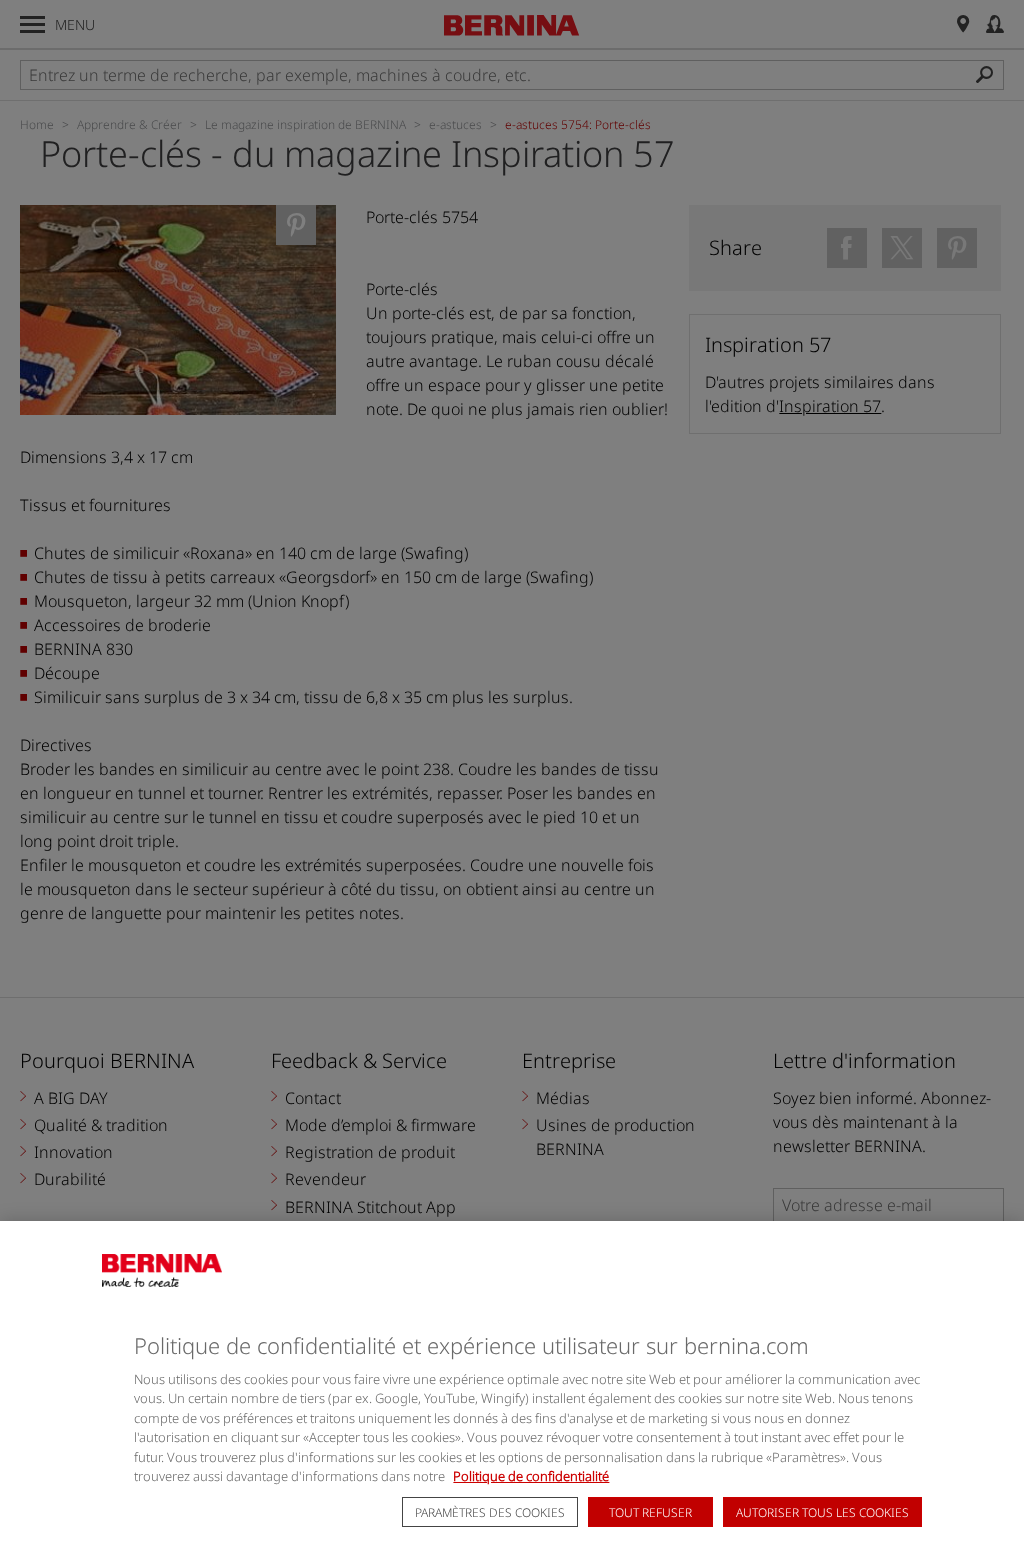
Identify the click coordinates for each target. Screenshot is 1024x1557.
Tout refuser (650, 1512)
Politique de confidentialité (531, 1476)
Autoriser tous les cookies (822, 1512)
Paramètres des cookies (490, 1512)
